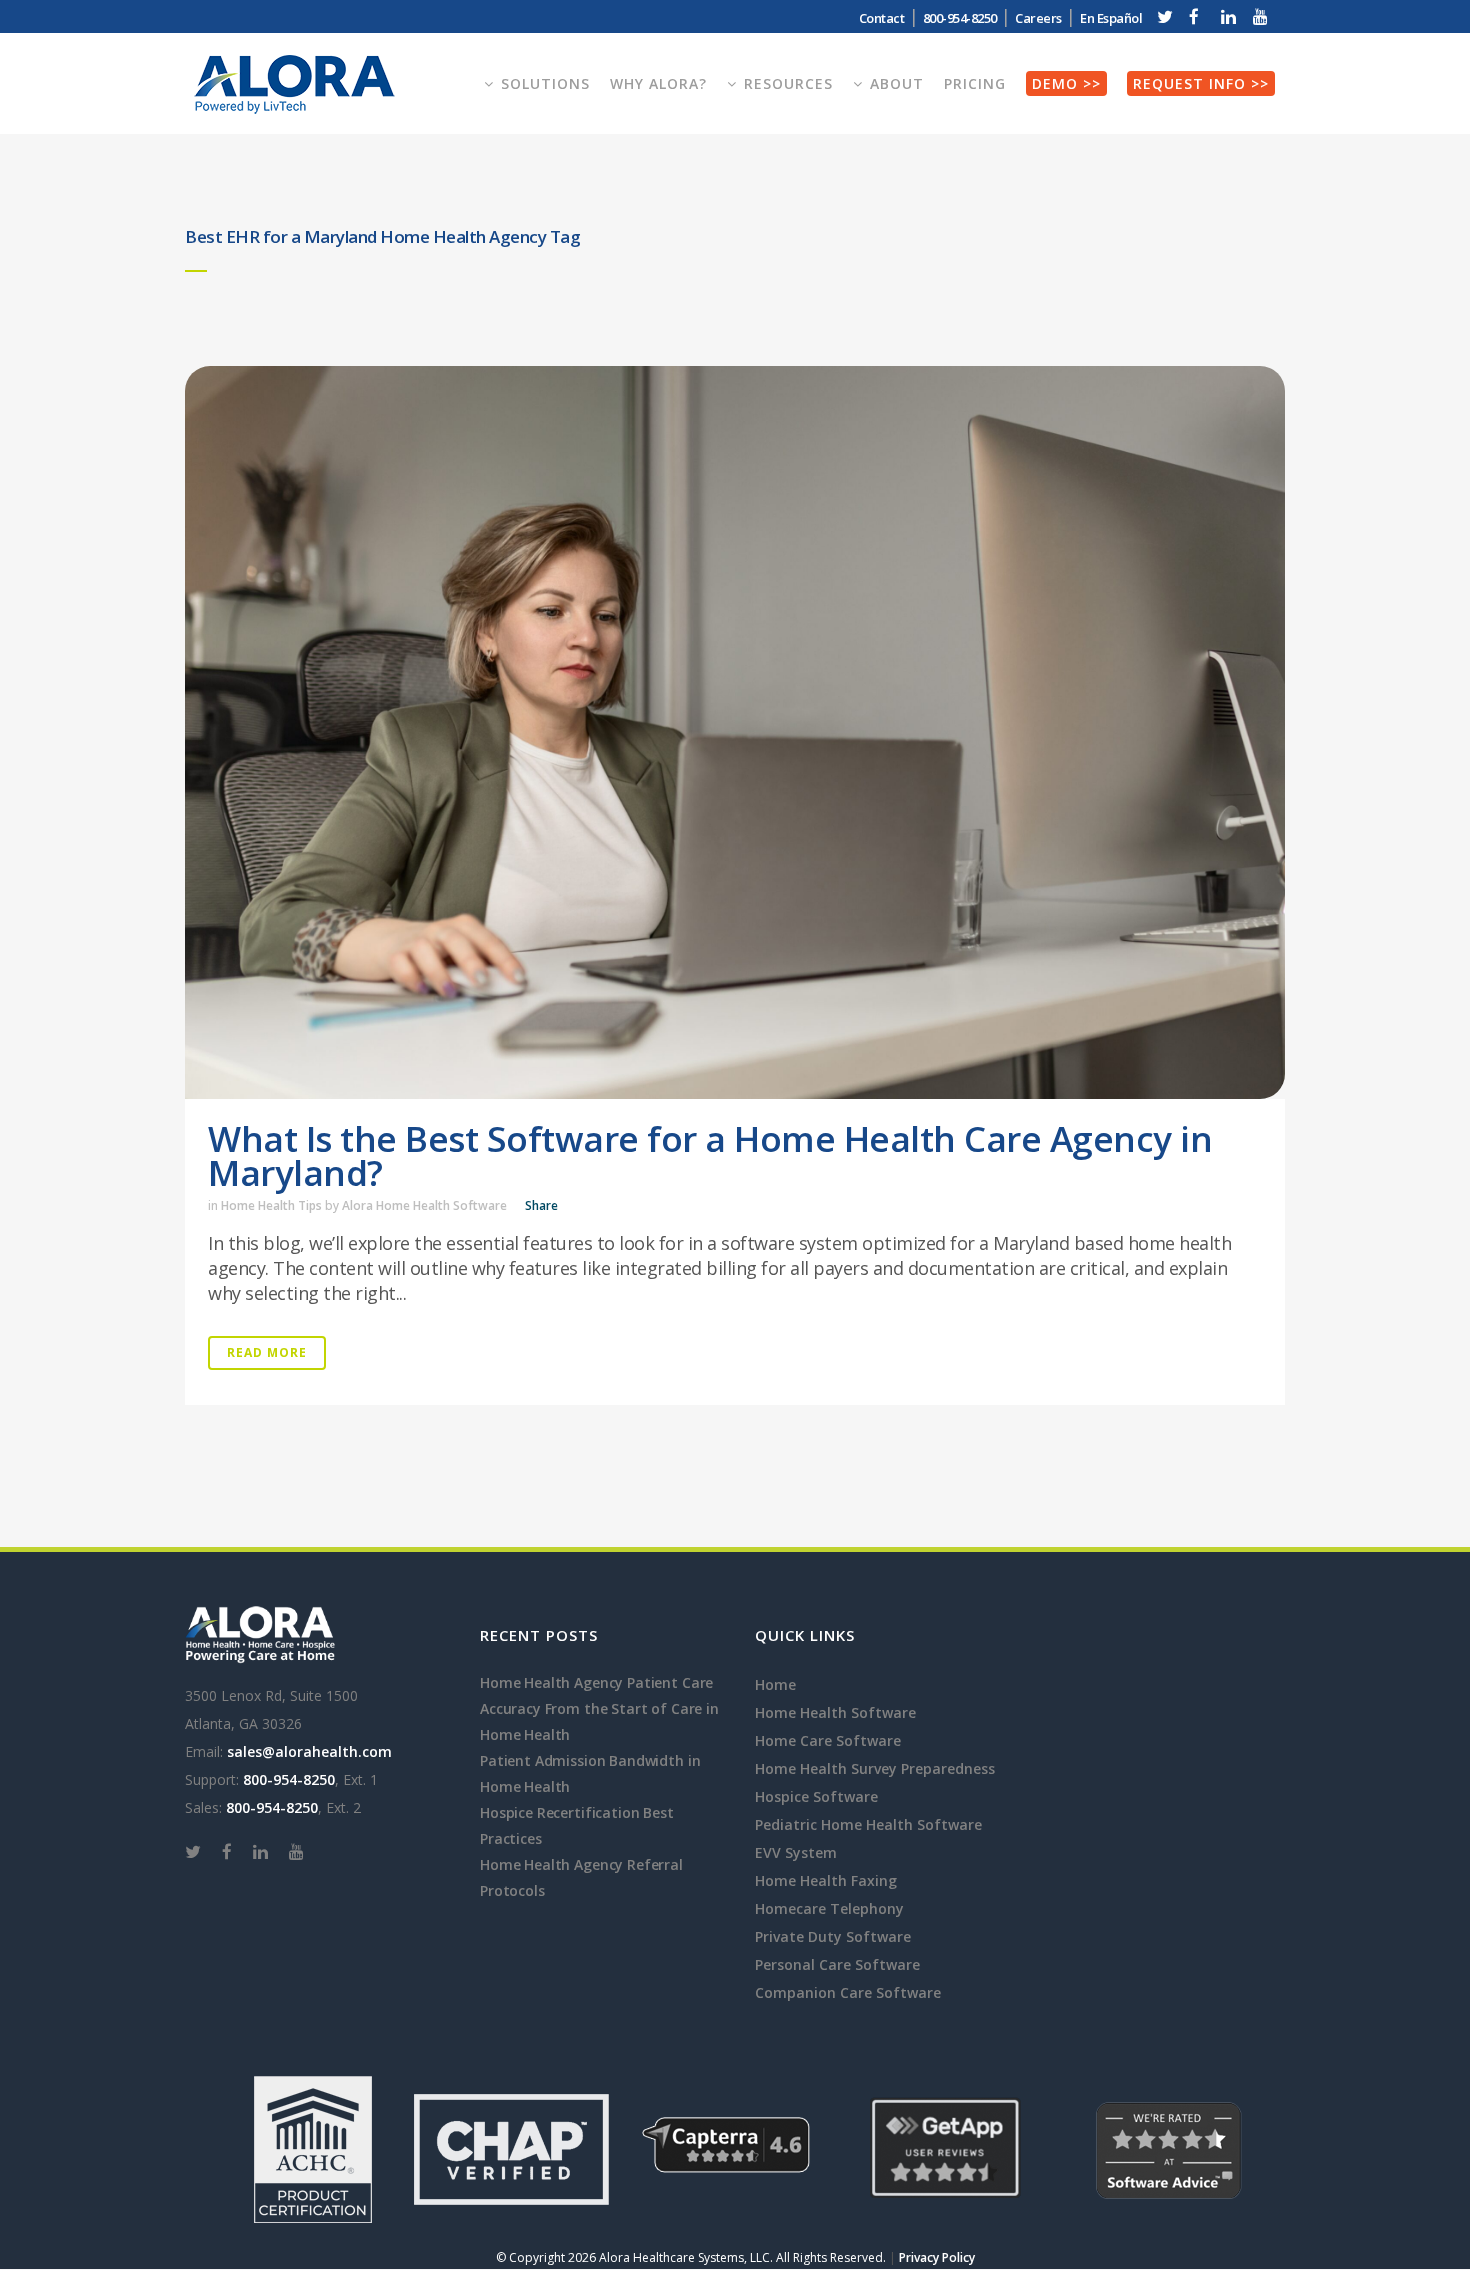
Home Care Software (828, 1740)
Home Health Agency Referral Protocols (581, 1877)
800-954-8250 (289, 1779)
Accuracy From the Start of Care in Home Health (599, 1721)
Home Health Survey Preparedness (875, 1768)
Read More (267, 1352)
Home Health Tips (271, 1205)
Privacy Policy (937, 2257)
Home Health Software (835, 1712)
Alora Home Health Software (424, 1205)
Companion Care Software (848, 1992)
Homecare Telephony (829, 1908)
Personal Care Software (837, 1964)
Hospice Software (816, 1796)
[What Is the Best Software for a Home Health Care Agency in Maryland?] (735, 732)
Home (775, 1684)
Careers (1038, 18)
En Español (1111, 18)
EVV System (796, 1852)
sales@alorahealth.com (309, 1751)
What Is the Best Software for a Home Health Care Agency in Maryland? (710, 1155)
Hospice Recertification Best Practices (577, 1825)
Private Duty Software (833, 1936)
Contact (882, 18)
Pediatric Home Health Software (868, 1824)
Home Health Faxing (826, 1880)
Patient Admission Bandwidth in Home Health (590, 1773)
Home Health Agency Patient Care (596, 1682)
